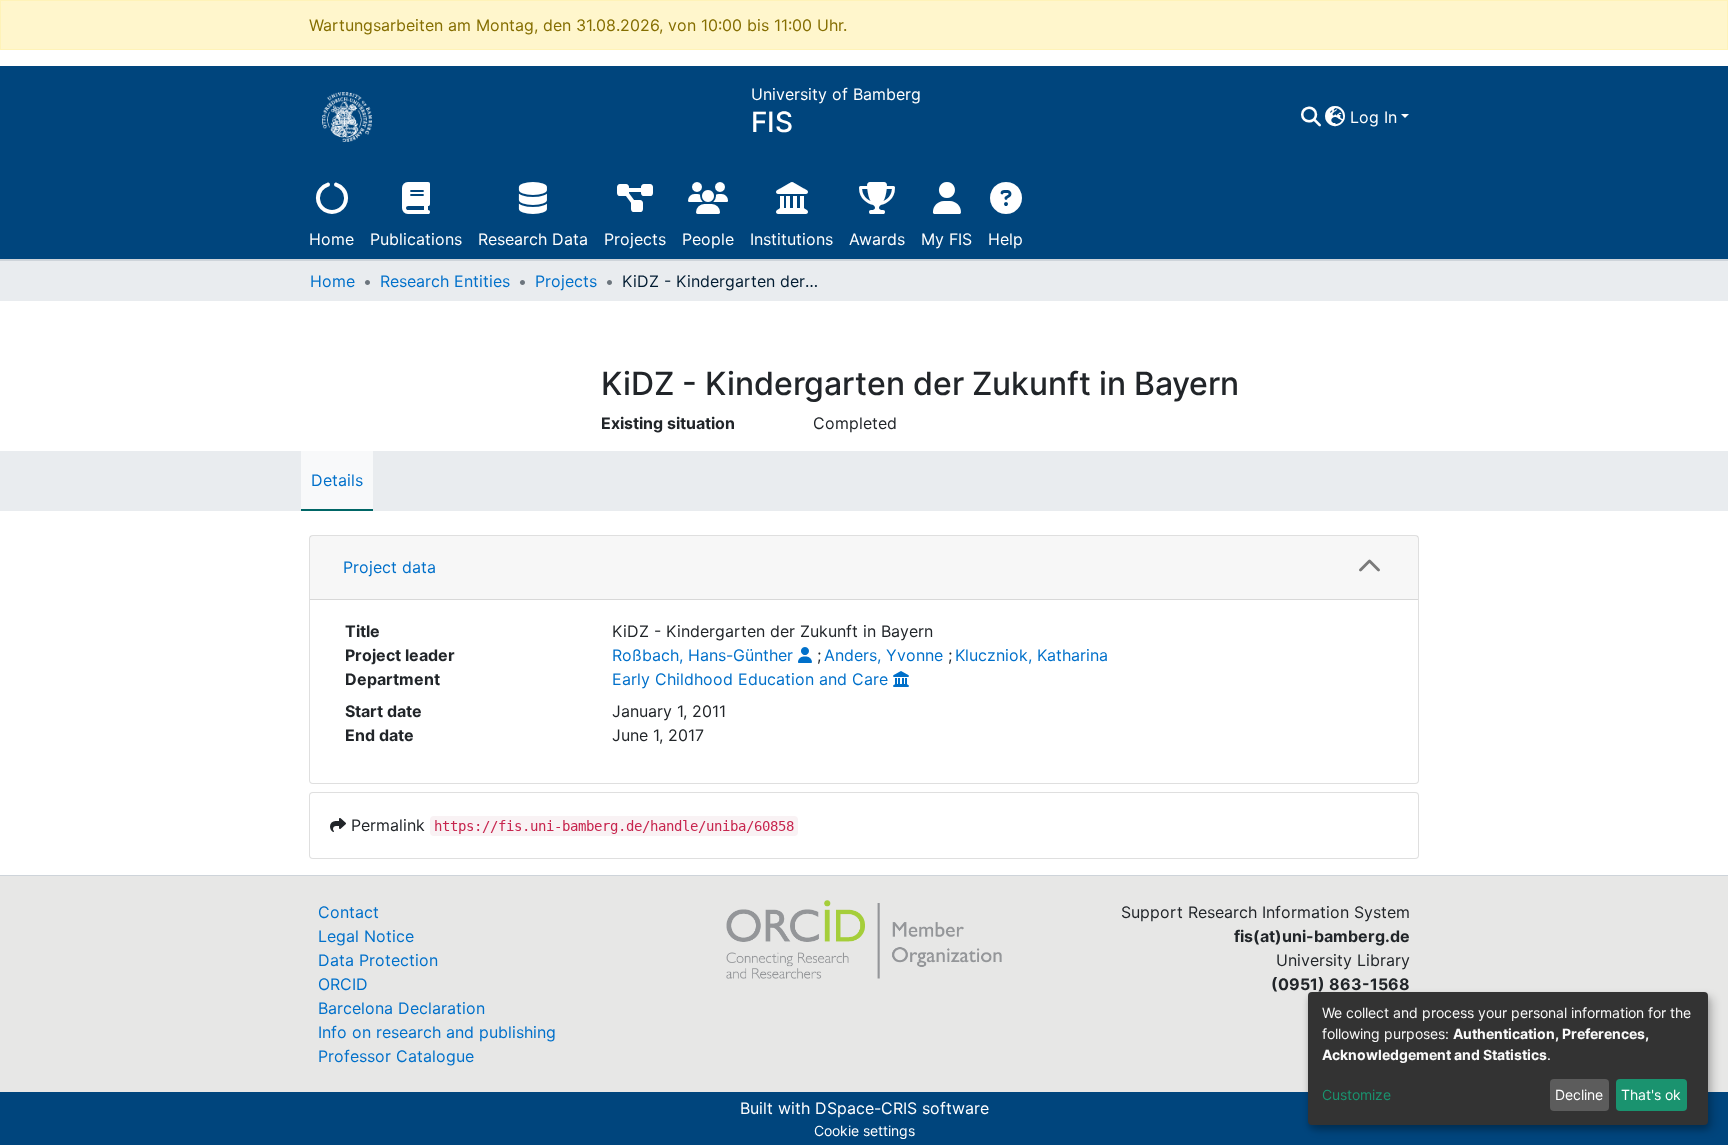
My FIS (946, 239)
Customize (1356, 1094)
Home (331, 239)
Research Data (533, 239)
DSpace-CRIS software (902, 1108)
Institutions (791, 239)
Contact (348, 912)
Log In (1373, 117)
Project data (389, 567)
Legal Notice (366, 936)
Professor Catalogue (396, 1056)
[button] (1335, 117)
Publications (416, 239)
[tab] (864, 568)
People (708, 239)
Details (337, 480)
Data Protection (378, 960)
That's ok (1651, 1094)
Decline (1579, 1094)
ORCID (343, 984)
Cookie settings (864, 1130)
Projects (635, 239)
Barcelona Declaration (401, 1008)
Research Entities (445, 281)
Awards (877, 239)
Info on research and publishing (437, 1032)
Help (1005, 239)
